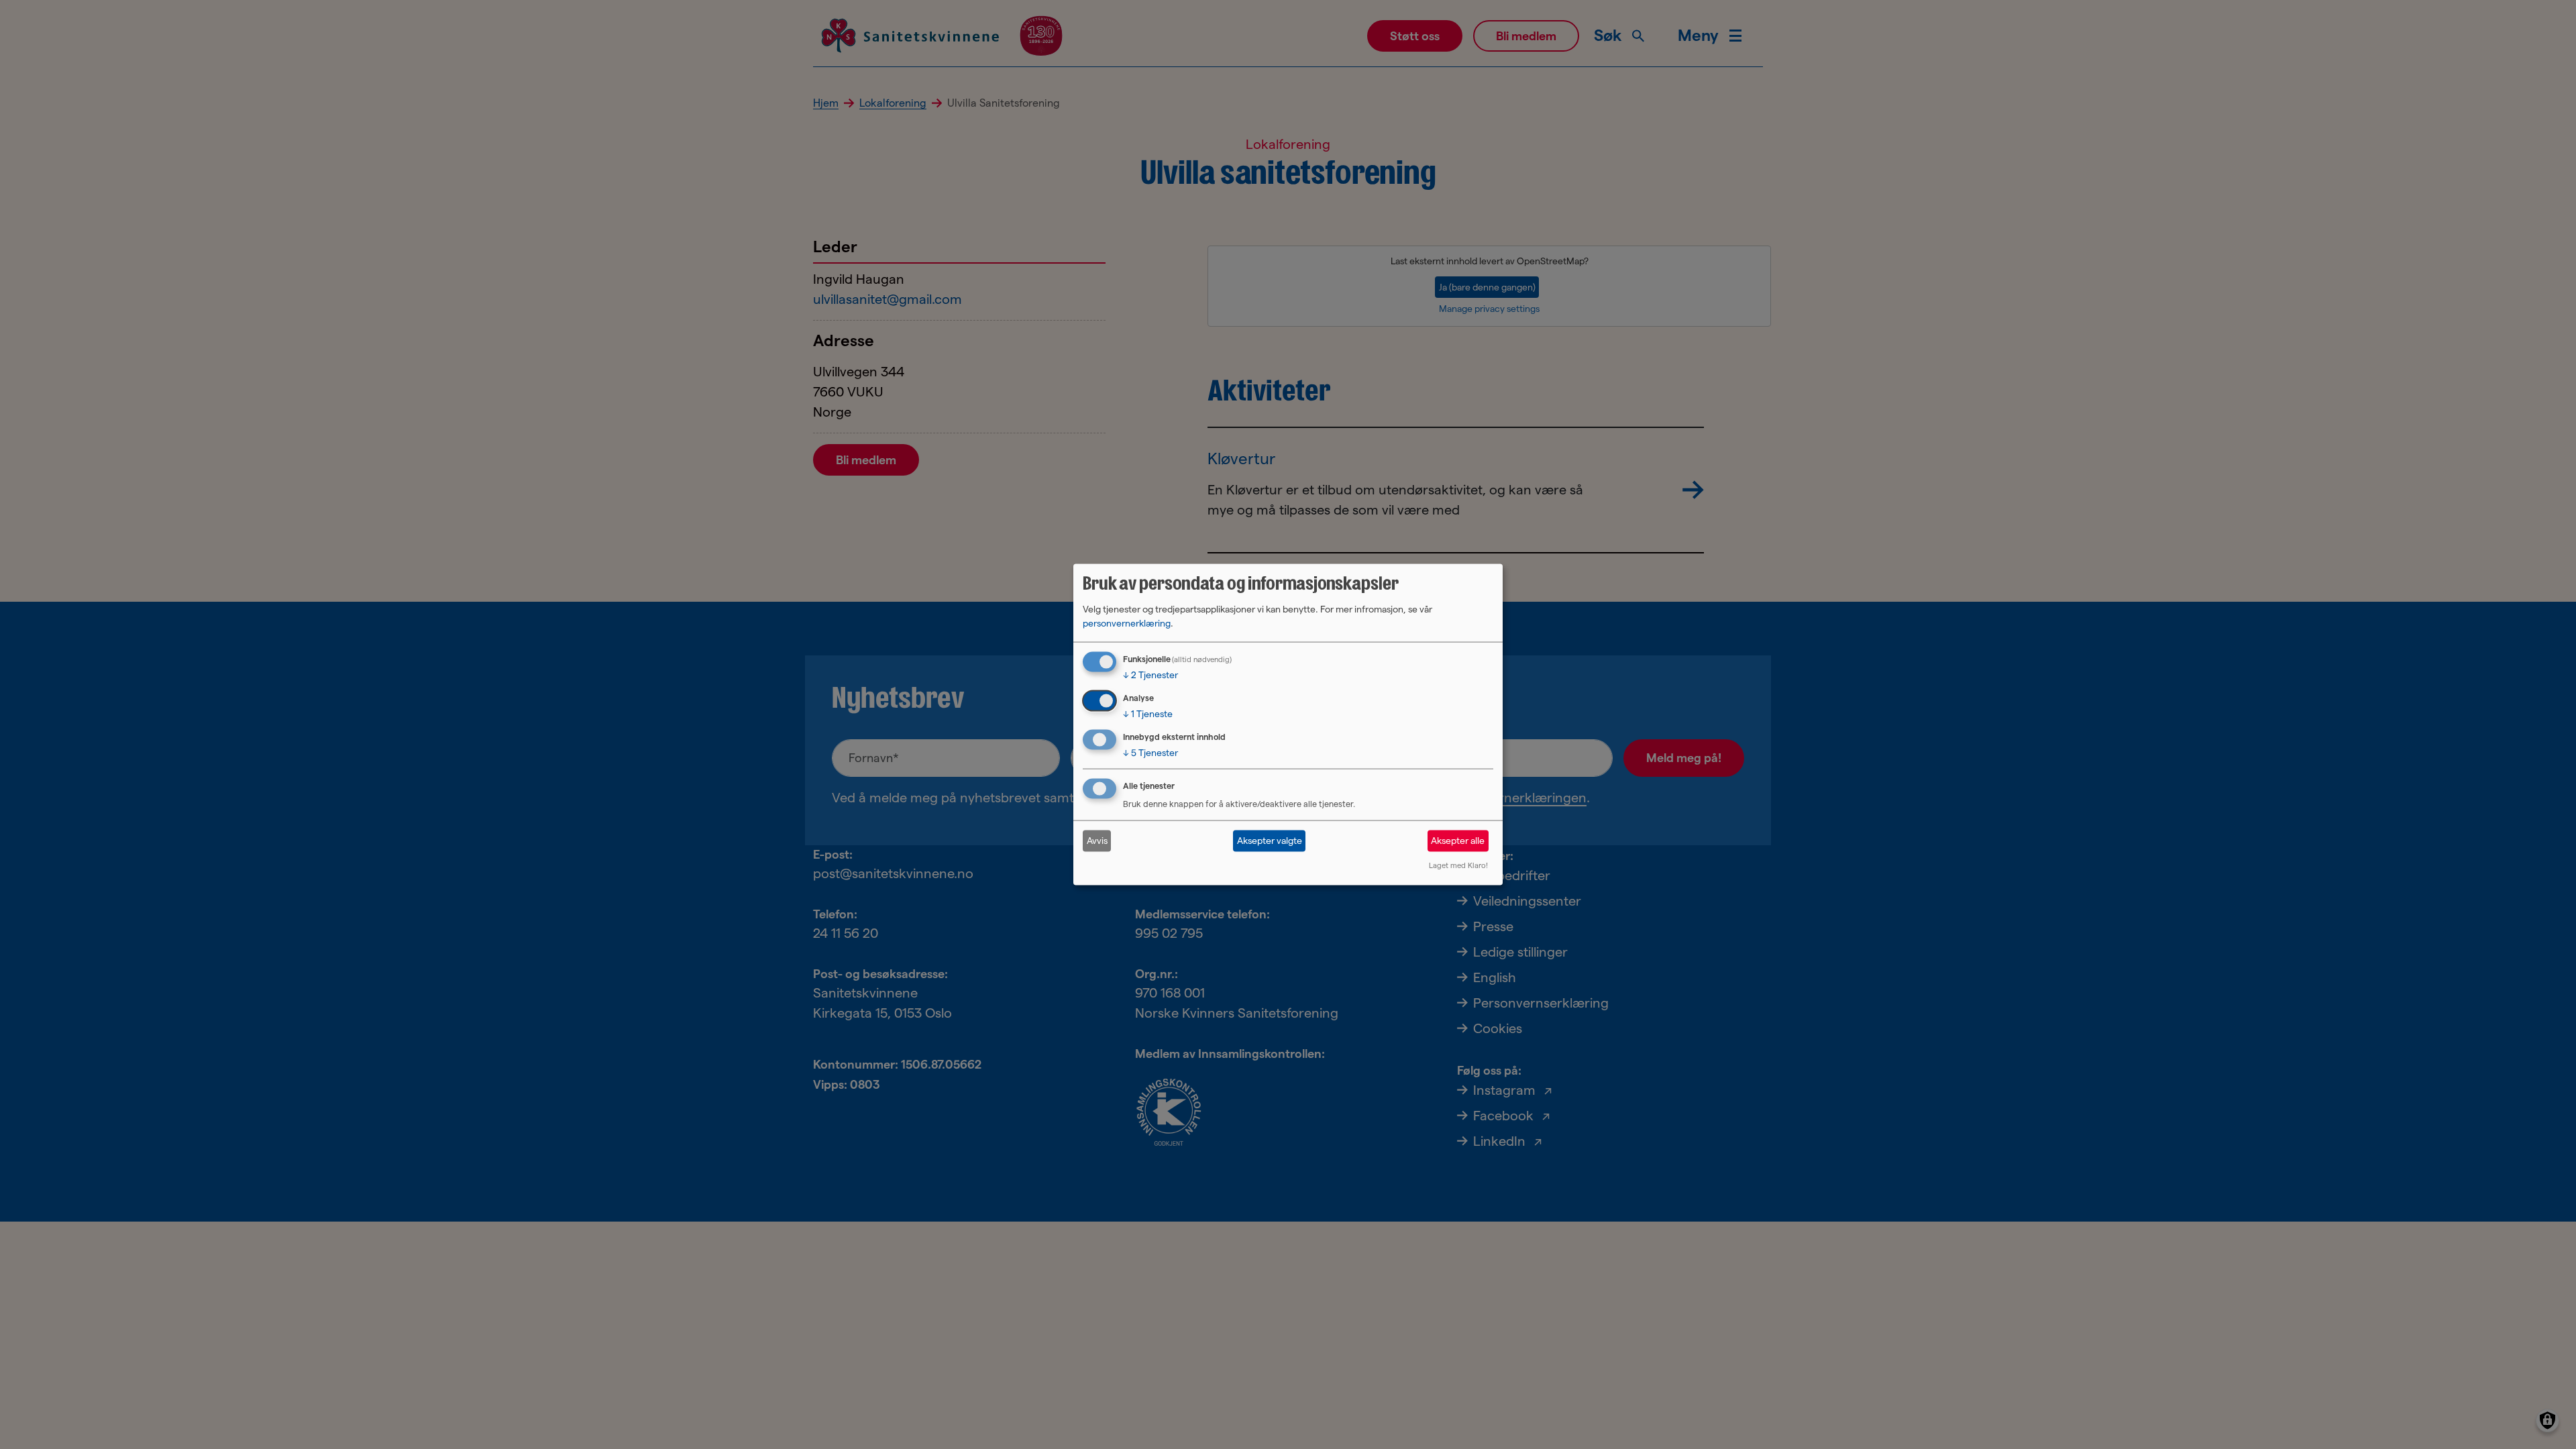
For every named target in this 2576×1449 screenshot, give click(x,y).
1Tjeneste (1148, 714)
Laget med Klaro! (1458, 865)
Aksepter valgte (1270, 841)
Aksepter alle (1458, 841)
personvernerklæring (1127, 623)
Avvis (1097, 841)
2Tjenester (1150, 675)
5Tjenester (1150, 753)
